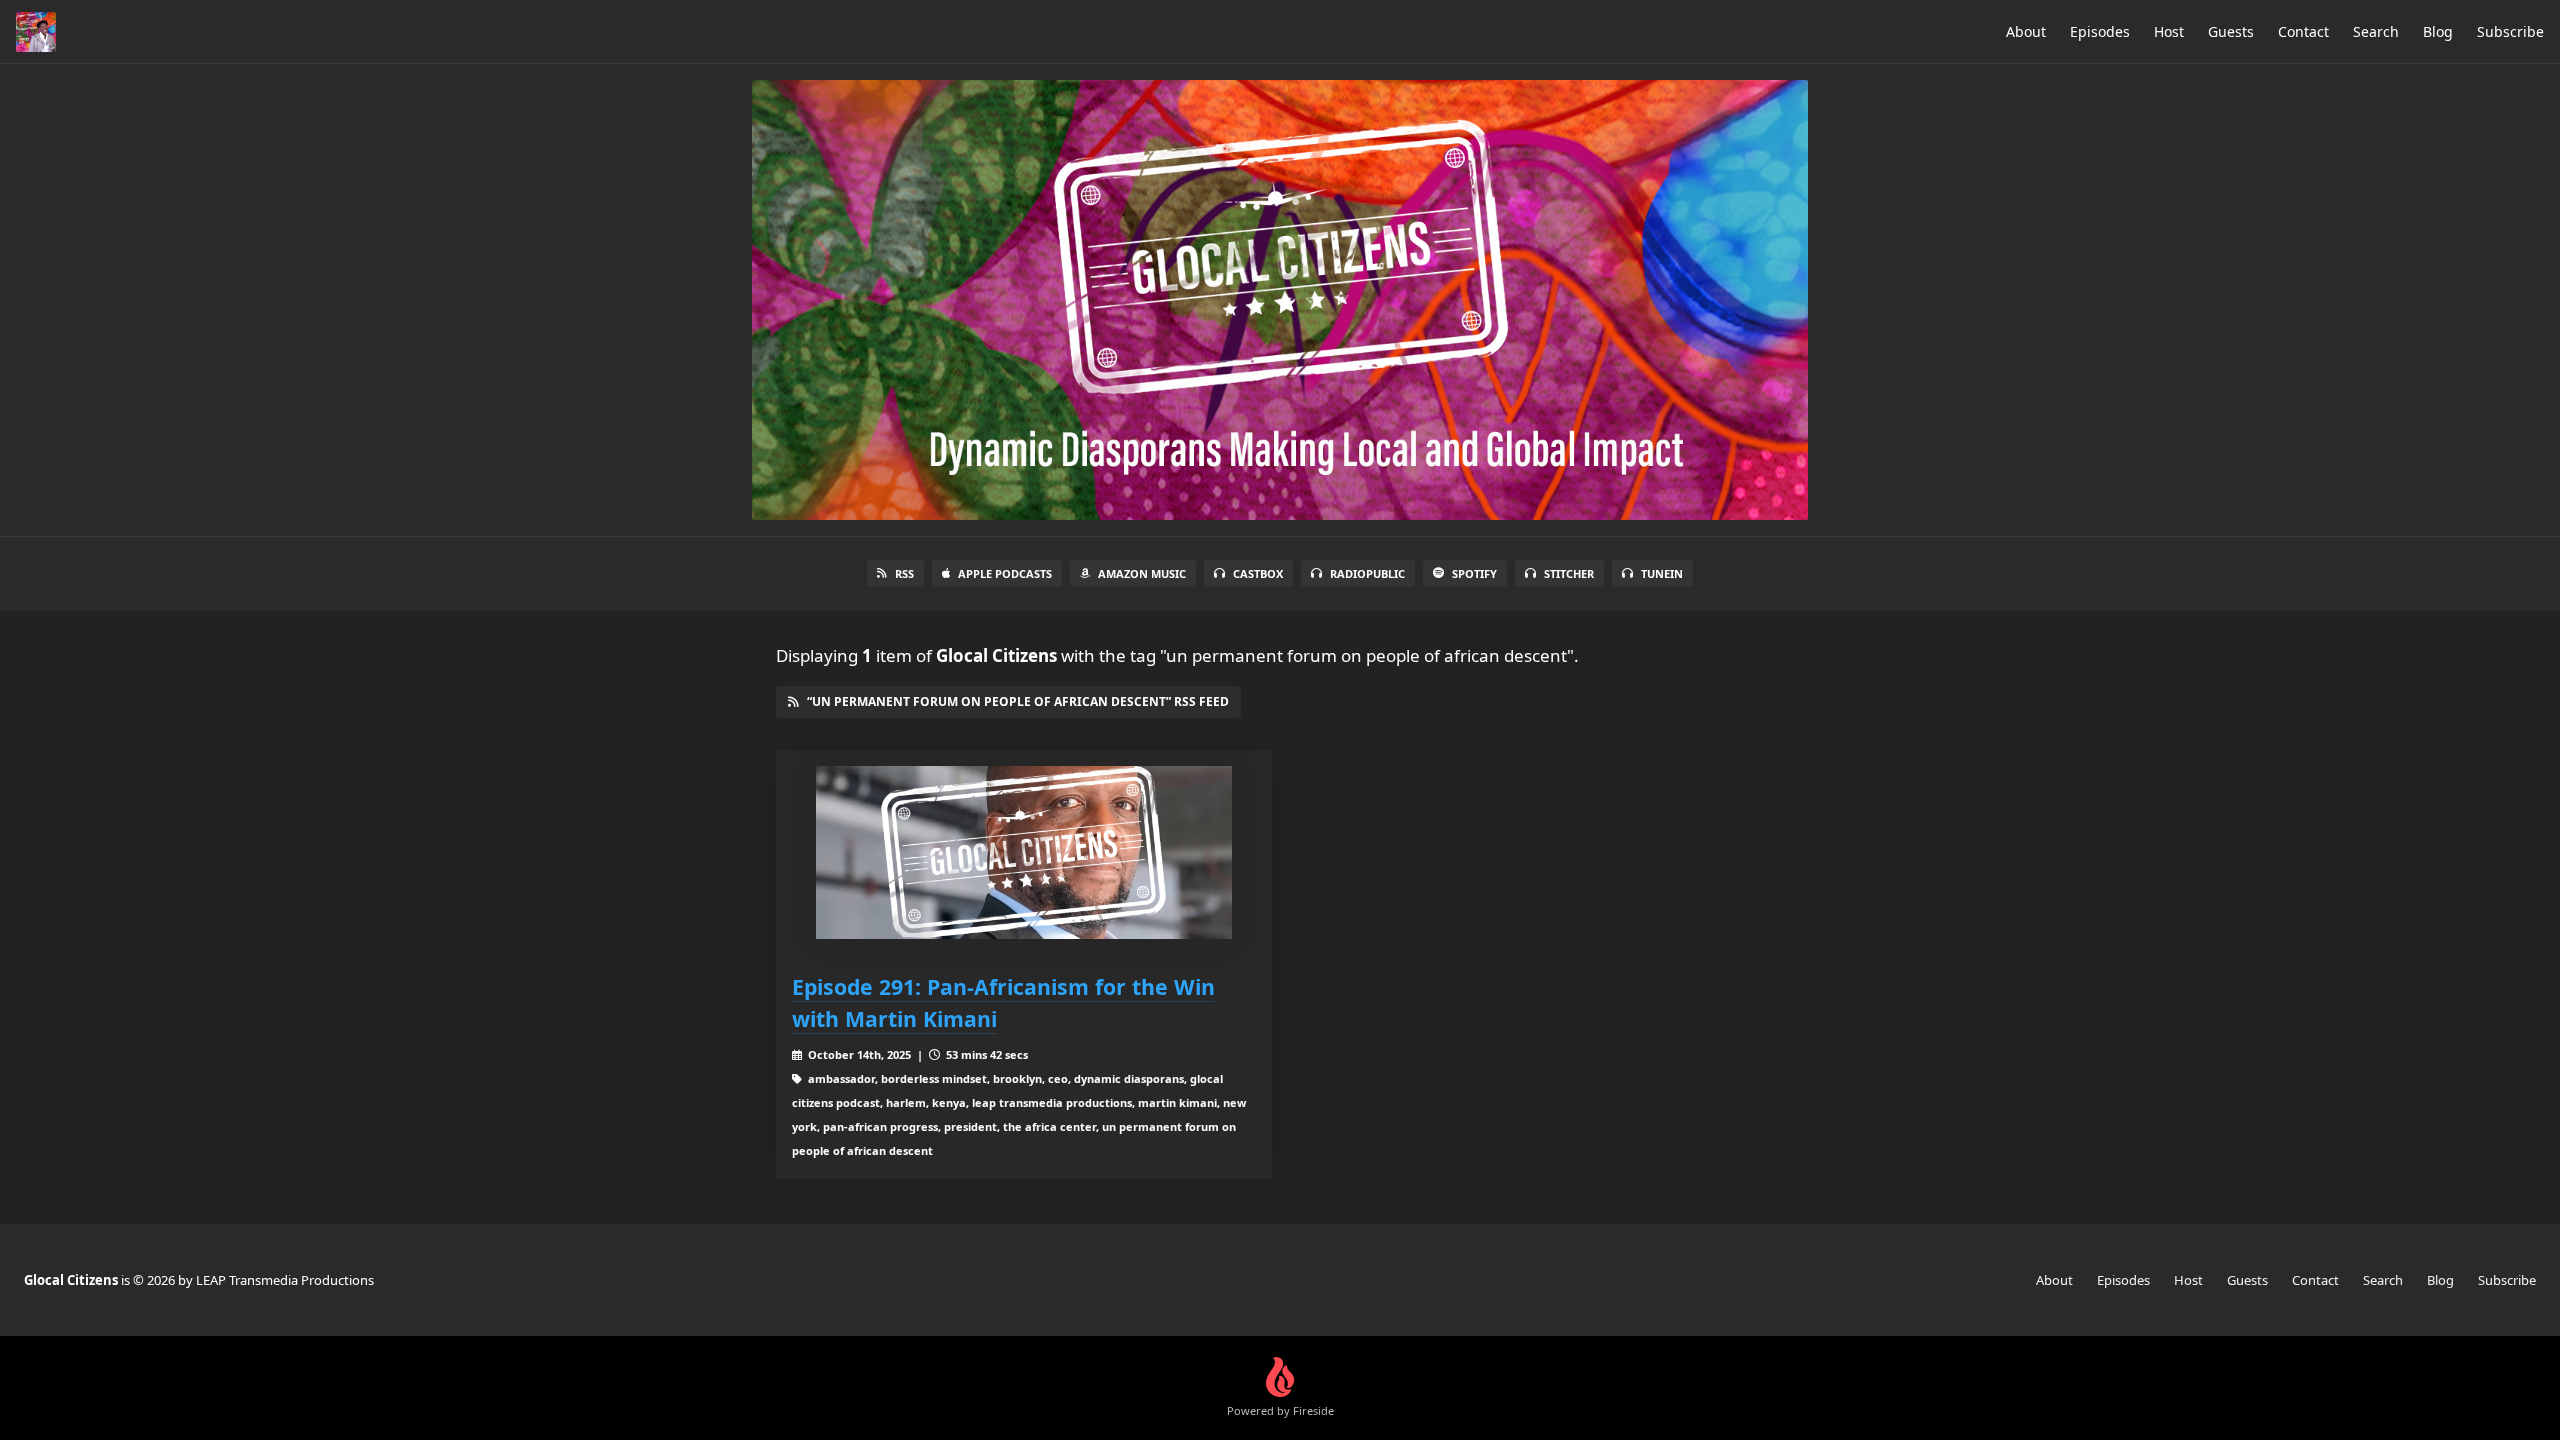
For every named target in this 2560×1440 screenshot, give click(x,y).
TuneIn (1662, 573)
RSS (904, 573)
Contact (2303, 31)
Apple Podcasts (1005, 573)
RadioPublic (1367, 573)
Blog (2438, 31)
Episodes (2100, 31)
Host (2169, 31)
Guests (2231, 31)
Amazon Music (1142, 573)
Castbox (1258, 573)
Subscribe (2510, 31)
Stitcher (1569, 573)
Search (2376, 31)
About (2026, 31)
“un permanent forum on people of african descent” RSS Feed (1018, 701)
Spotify (1474, 573)
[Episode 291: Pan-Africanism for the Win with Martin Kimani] (1024, 852)
